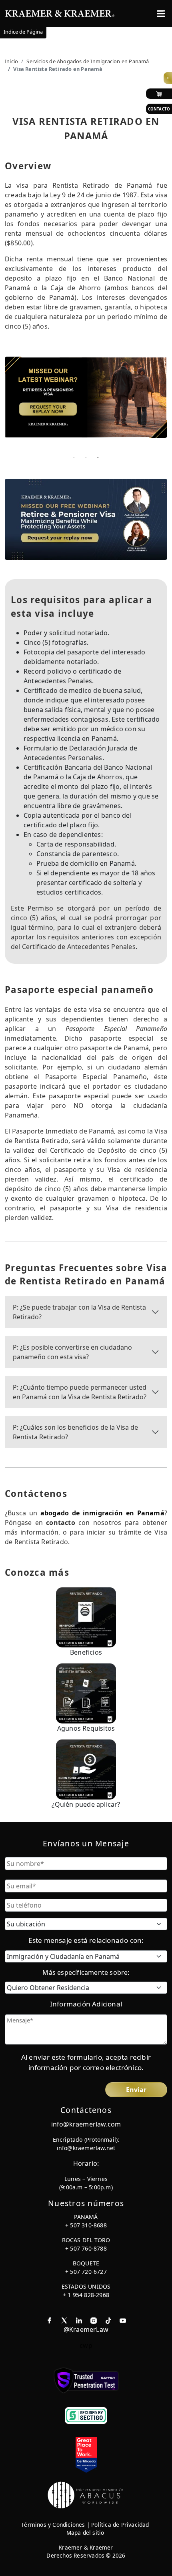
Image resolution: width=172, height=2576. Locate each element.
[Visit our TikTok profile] (108, 2320)
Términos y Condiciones (53, 2525)
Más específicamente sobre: (86, 1972)
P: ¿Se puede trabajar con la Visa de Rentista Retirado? (79, 1312)
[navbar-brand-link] (60, 13)
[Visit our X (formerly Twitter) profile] (64, 2320)
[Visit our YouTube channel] (123, 2320)
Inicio (11, 61)
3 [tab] (98, 457)
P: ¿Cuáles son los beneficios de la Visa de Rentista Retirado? (75, 1432)
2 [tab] (86, 457)
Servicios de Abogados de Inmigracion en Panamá (88, 61)
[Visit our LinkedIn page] (79, 2320)
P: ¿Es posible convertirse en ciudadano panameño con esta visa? (72, 1352)
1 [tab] (74, 457)
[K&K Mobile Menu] (161, 14)
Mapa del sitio (85, 2533)
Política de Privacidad (120, 2525)
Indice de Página (23, 32)
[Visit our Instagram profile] (94, 2320)
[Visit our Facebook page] (49, 2320)
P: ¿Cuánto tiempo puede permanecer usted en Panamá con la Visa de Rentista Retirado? (80, 1392)
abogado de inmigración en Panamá (102, 1513)
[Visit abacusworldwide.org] (86, 2494)
